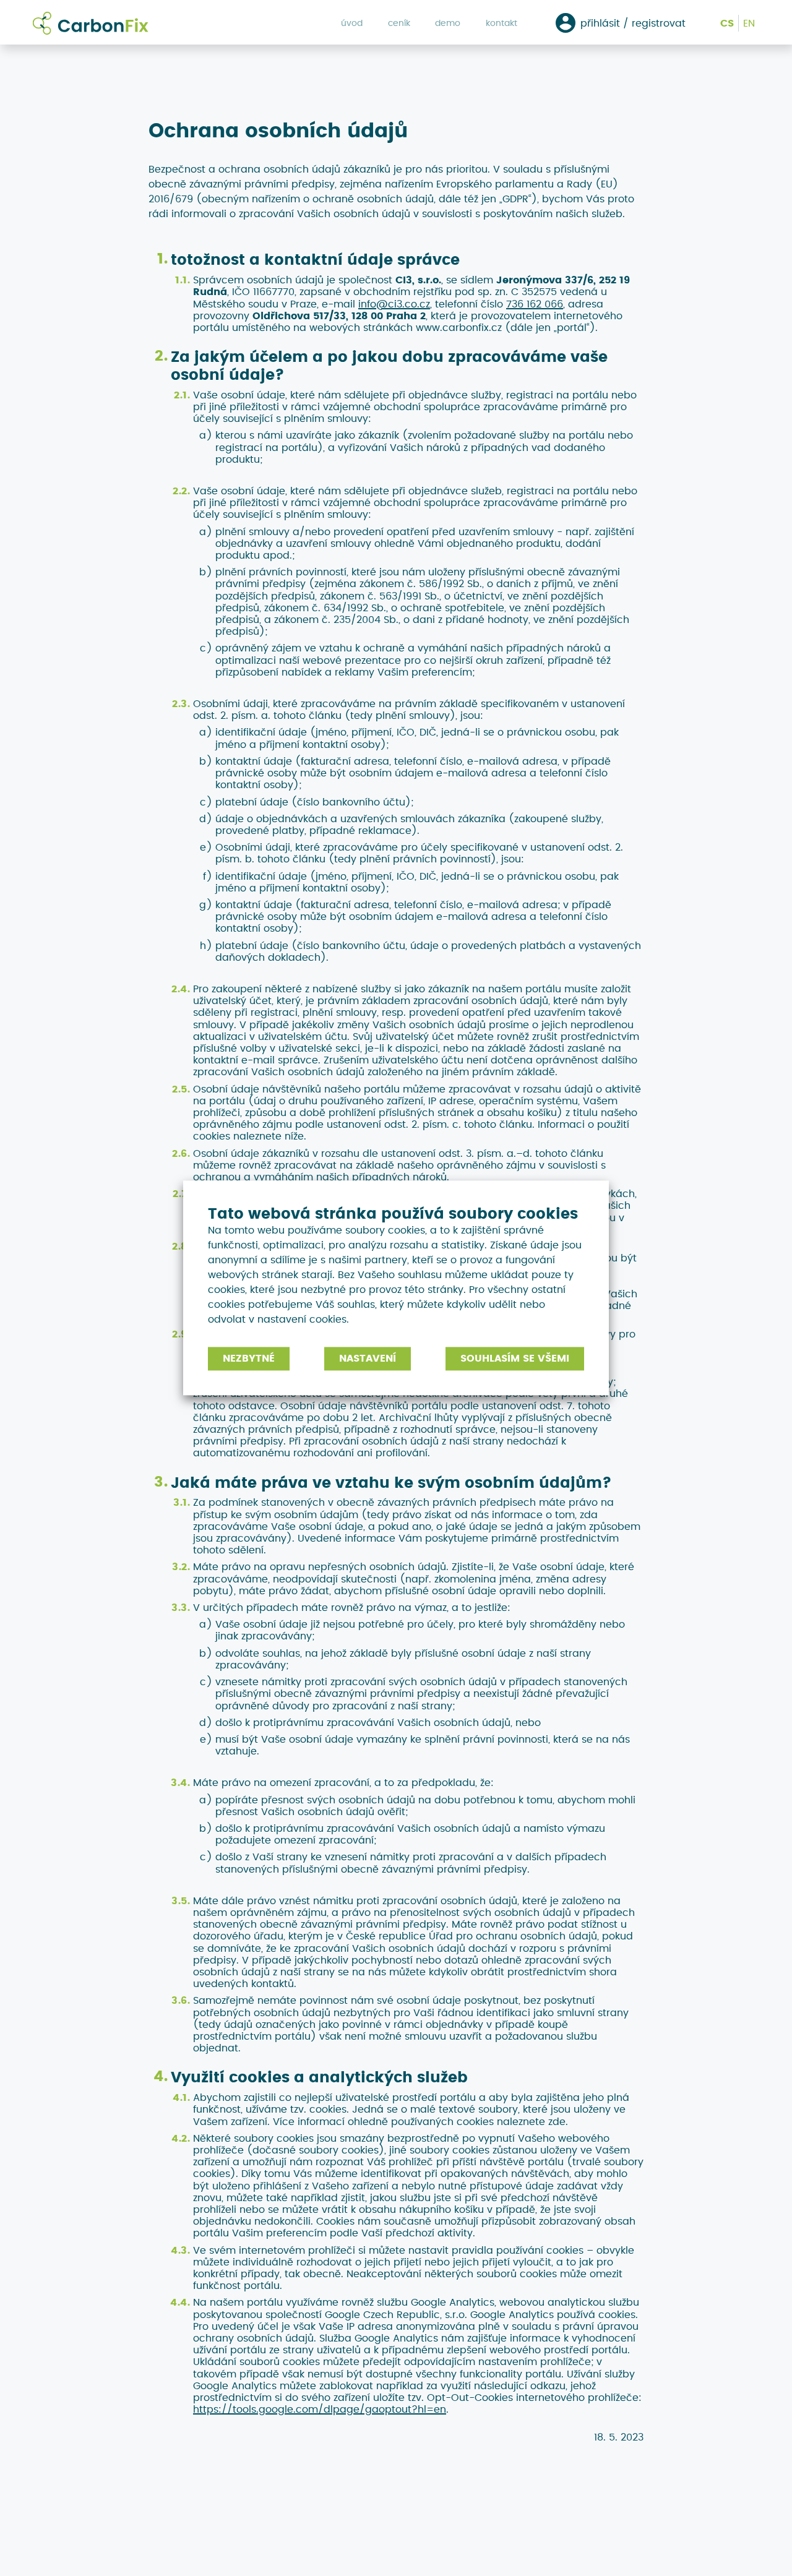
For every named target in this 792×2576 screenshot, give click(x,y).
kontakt (501, 23)
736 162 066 (535, 304)
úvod (352, 23)
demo (448, 23)
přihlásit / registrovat (633, 23)
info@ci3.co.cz (394, 304)
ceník (399, 23)
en (749, 23)
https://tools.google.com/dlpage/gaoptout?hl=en (320, 2409)
